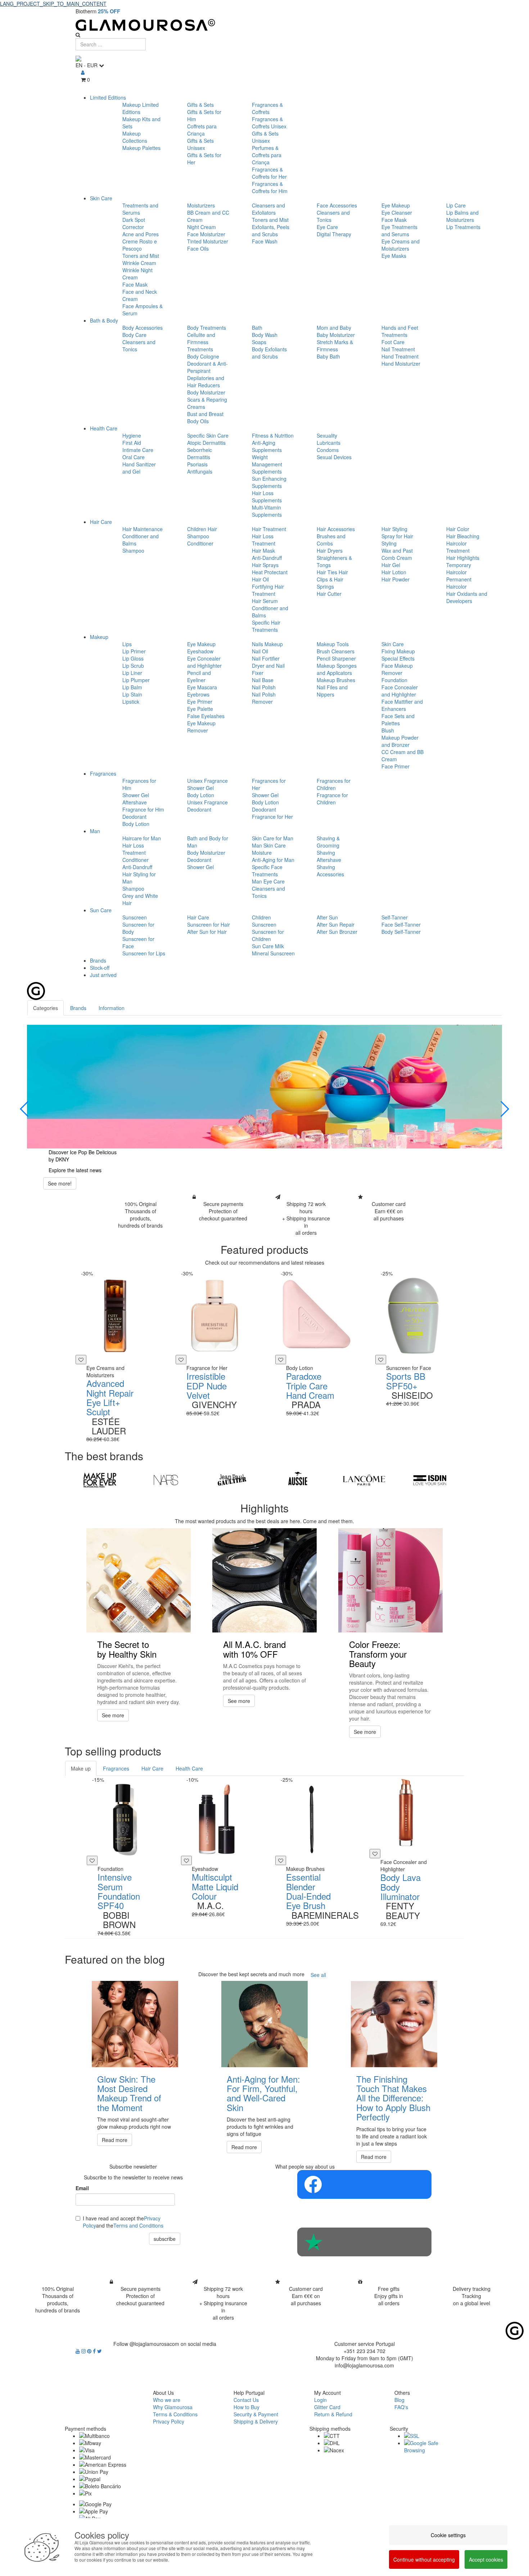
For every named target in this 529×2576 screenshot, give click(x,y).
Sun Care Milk (268, 946)
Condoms (328, 450)
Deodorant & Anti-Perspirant (207, 367)
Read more (115, 2140)
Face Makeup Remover (397, 669)
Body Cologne (203, 356)
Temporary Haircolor (459, 568)
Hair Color (458, 529)
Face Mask (135, 284)
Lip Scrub (133, 666)
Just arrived (103, 975)
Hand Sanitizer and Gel (139, 468)
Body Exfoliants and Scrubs (269, 353)
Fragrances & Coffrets (267, 108)
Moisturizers (201, 205)
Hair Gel (391, 565)
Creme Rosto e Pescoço (140, 245)
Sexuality (327, 435)
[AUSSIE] (298, 1480)
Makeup (99, 637)
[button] (25, 1109)
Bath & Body (104, 320)
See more (113, 1715)
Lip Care (456, 205)
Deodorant (134, 817)
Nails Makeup (267, 644)
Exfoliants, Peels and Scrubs (271, 230)
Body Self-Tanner (401, 932)
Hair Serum (265, 601)
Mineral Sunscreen (273, 953)
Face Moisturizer (206, 234)
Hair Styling (394, 529)
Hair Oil (260, 579)
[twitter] (100, 2351)
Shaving (326, 853)
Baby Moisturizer (336, 335)
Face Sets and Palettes (398, 720)
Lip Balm (132, 687)
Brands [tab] (78, 1008)
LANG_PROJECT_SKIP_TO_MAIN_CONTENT (53, 4)
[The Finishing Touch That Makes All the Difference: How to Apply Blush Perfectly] (394, 2024)
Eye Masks (394, 256)
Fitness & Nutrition (273, 435)
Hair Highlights (463, 558)
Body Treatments (207, 328)
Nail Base (263, 680)
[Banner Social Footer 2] (364, 2242)
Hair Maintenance (143, 529)
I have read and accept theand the (123, 2222)
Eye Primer (200, 702)
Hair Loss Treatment (264, 540)
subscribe (165, 2239)
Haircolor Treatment (458, 547)
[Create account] (83, 72)
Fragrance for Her (272, 817)
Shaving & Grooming (328, 842)
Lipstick (131, 702)
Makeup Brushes (336, 680)
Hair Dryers (330, 551)
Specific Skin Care (208, 435)
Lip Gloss (133, 658)
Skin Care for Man (273, 838)
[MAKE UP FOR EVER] (100, 1480)
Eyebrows (198, 694)
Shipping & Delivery (256, 2421)
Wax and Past (397, 551)
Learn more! (74, 1183)
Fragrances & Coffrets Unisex (269, 123)
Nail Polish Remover (264, 698)
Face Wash (265, 241)
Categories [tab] (46, 1008)
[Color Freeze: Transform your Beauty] (390, 1580)
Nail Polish (264, 687)
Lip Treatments (463, 227)
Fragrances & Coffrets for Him (270, 187)
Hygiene (132, 435)
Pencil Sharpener (336, 658)
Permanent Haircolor (459, 583)
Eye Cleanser (397, 213)
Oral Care (134, 457)
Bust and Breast (205, 414)
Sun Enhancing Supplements (269, 482)
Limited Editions (108, 97)
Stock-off (100, 968)
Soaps (259, 342)
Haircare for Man (142, 838)
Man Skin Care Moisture (269, 849)
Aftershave (135, 802)
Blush (388, 730)
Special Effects (398, 658)
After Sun (327, 917)
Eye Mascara (202, 687)
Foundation (394, 680)
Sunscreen (135, 917)
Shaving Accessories (330, 871)
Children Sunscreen (264, 921)
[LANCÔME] (364, 1480)
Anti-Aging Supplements (267, 446)
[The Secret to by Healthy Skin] (139, 1580)
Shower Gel (136, 795)
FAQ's (401, 2407)
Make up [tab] (81, 1768)
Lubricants (329, 443)
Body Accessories (143, 328)
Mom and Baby (334, 328)
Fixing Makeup (398, 651)
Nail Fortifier (266, 658)
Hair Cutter (329, 594)
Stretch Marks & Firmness (335, 346)
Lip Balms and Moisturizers (462, 216)
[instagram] (84, 2351)
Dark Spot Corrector (134, 223)
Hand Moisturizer (401, 364)
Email (82, 2188)
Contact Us (246, 2400)
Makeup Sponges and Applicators (337, 669)
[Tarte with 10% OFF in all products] (277, 1087)
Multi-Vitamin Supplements (267, 511)
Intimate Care (138, 450)
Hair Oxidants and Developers (467, 597)
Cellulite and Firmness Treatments (201, 342)
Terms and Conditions (138, 2225)
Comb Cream (397, 558)
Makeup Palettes (141, 148)
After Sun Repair (336, 924)
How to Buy (247, 2407)
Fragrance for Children (332, 799)
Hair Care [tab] (152, 1768)
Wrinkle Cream (139, 263)
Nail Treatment (398, 349)
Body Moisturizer (206, 392)
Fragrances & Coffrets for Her (269, 173)
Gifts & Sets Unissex (200, 144)
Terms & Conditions (175, 2414)
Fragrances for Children (334, 784)
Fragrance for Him (143, 809)
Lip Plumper (136, 680)
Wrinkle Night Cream (137, 274)
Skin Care (101, 198)
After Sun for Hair (207, 932)
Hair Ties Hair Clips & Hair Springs (332, 579)
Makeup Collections (135, 137)
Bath (257, 328)
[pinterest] (90, 2351)
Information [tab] (112, 1008)
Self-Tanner (395, 917)
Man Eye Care (268, 881)
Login (320, 2400)
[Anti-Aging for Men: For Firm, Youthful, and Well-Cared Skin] (264, 2024)
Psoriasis (197, 464)
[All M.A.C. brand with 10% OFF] (264, 1580)
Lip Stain (132, 694)
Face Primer (395, 766)
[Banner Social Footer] (364, 2184)
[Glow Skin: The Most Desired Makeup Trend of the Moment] (135, 2024)
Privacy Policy (169, 2421)
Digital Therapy (334, 234)
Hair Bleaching (463, 536)
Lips (127, 644)
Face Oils (198, 248)
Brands (98, 960)
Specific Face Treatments (267, 871)
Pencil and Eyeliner (199, 676)
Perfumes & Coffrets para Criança (267, 155)
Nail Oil (260, 651)
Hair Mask (263, 551)
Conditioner (200, 543)
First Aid (132, 443)
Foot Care (393, 342)
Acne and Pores (141, 234)
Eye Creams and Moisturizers (401, 245)
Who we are (167, 2400)
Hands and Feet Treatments (400, 331)
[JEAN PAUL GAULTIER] (232, 1480)
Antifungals (200, 471)
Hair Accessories (336, 529)
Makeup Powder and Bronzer (400, 741)
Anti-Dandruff (267, 558)
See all (318, 1975)
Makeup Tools (333, 644)
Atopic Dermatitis (206, 443)
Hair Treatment (269, 529)
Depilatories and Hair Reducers (206, 382)
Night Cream (202, 227)
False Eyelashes (206, 716)
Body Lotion (136, 824)
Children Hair (202, 529)
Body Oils (198, 421)
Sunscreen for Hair (209, 924)
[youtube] (78, 2351)
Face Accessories (337, 205)
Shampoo (133, 551)
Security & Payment (256, 2414)
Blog (399, 2400)
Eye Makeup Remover (201, 727)
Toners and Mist (141, 256)
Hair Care (101, 522)
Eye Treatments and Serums (399, 230)
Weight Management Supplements (267, 464)
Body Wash (265, 335)
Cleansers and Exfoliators (268, 209)
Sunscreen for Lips (144, 953)
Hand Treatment (400, 356)
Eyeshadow (200, 651)
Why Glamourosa (173, 2407)
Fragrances (103, 773)
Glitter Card (327, 2407)
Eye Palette (200, 709)
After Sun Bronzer (337, 932)
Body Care (134, 335)
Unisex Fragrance (207, 781)
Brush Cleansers (336, 651)
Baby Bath (328, 356)
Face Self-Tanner (401, 924)
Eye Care (327, 227)
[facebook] (95, 2351)
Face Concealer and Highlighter (400, 691)
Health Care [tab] (189, 1768)
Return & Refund (333, 2414)
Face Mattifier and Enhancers (402, 705)
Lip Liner (132, 673)
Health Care (104, 428)
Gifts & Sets (200, 105)
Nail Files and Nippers (332, 691)
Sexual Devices (334, 457)
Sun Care (101, 910)
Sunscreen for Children (268, 935)
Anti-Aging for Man (273, 860)
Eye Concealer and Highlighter (204, 662)
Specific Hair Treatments (266, 626)
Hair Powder (395, 579)
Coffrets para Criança (202, 130)
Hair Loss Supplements (267, 497)
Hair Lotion (394, 572)
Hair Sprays (265, 565)
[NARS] (166, 1480)
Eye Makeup (396, 205)
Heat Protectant (270, 572)
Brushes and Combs (331, 540)
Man (95, 831)
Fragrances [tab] (116, 1768)
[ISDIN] (430, 1480)
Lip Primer (134, 651)
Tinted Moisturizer (208, 241)
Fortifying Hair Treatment (268, 590)
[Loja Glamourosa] (264, 25)
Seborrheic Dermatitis (200, 453)
